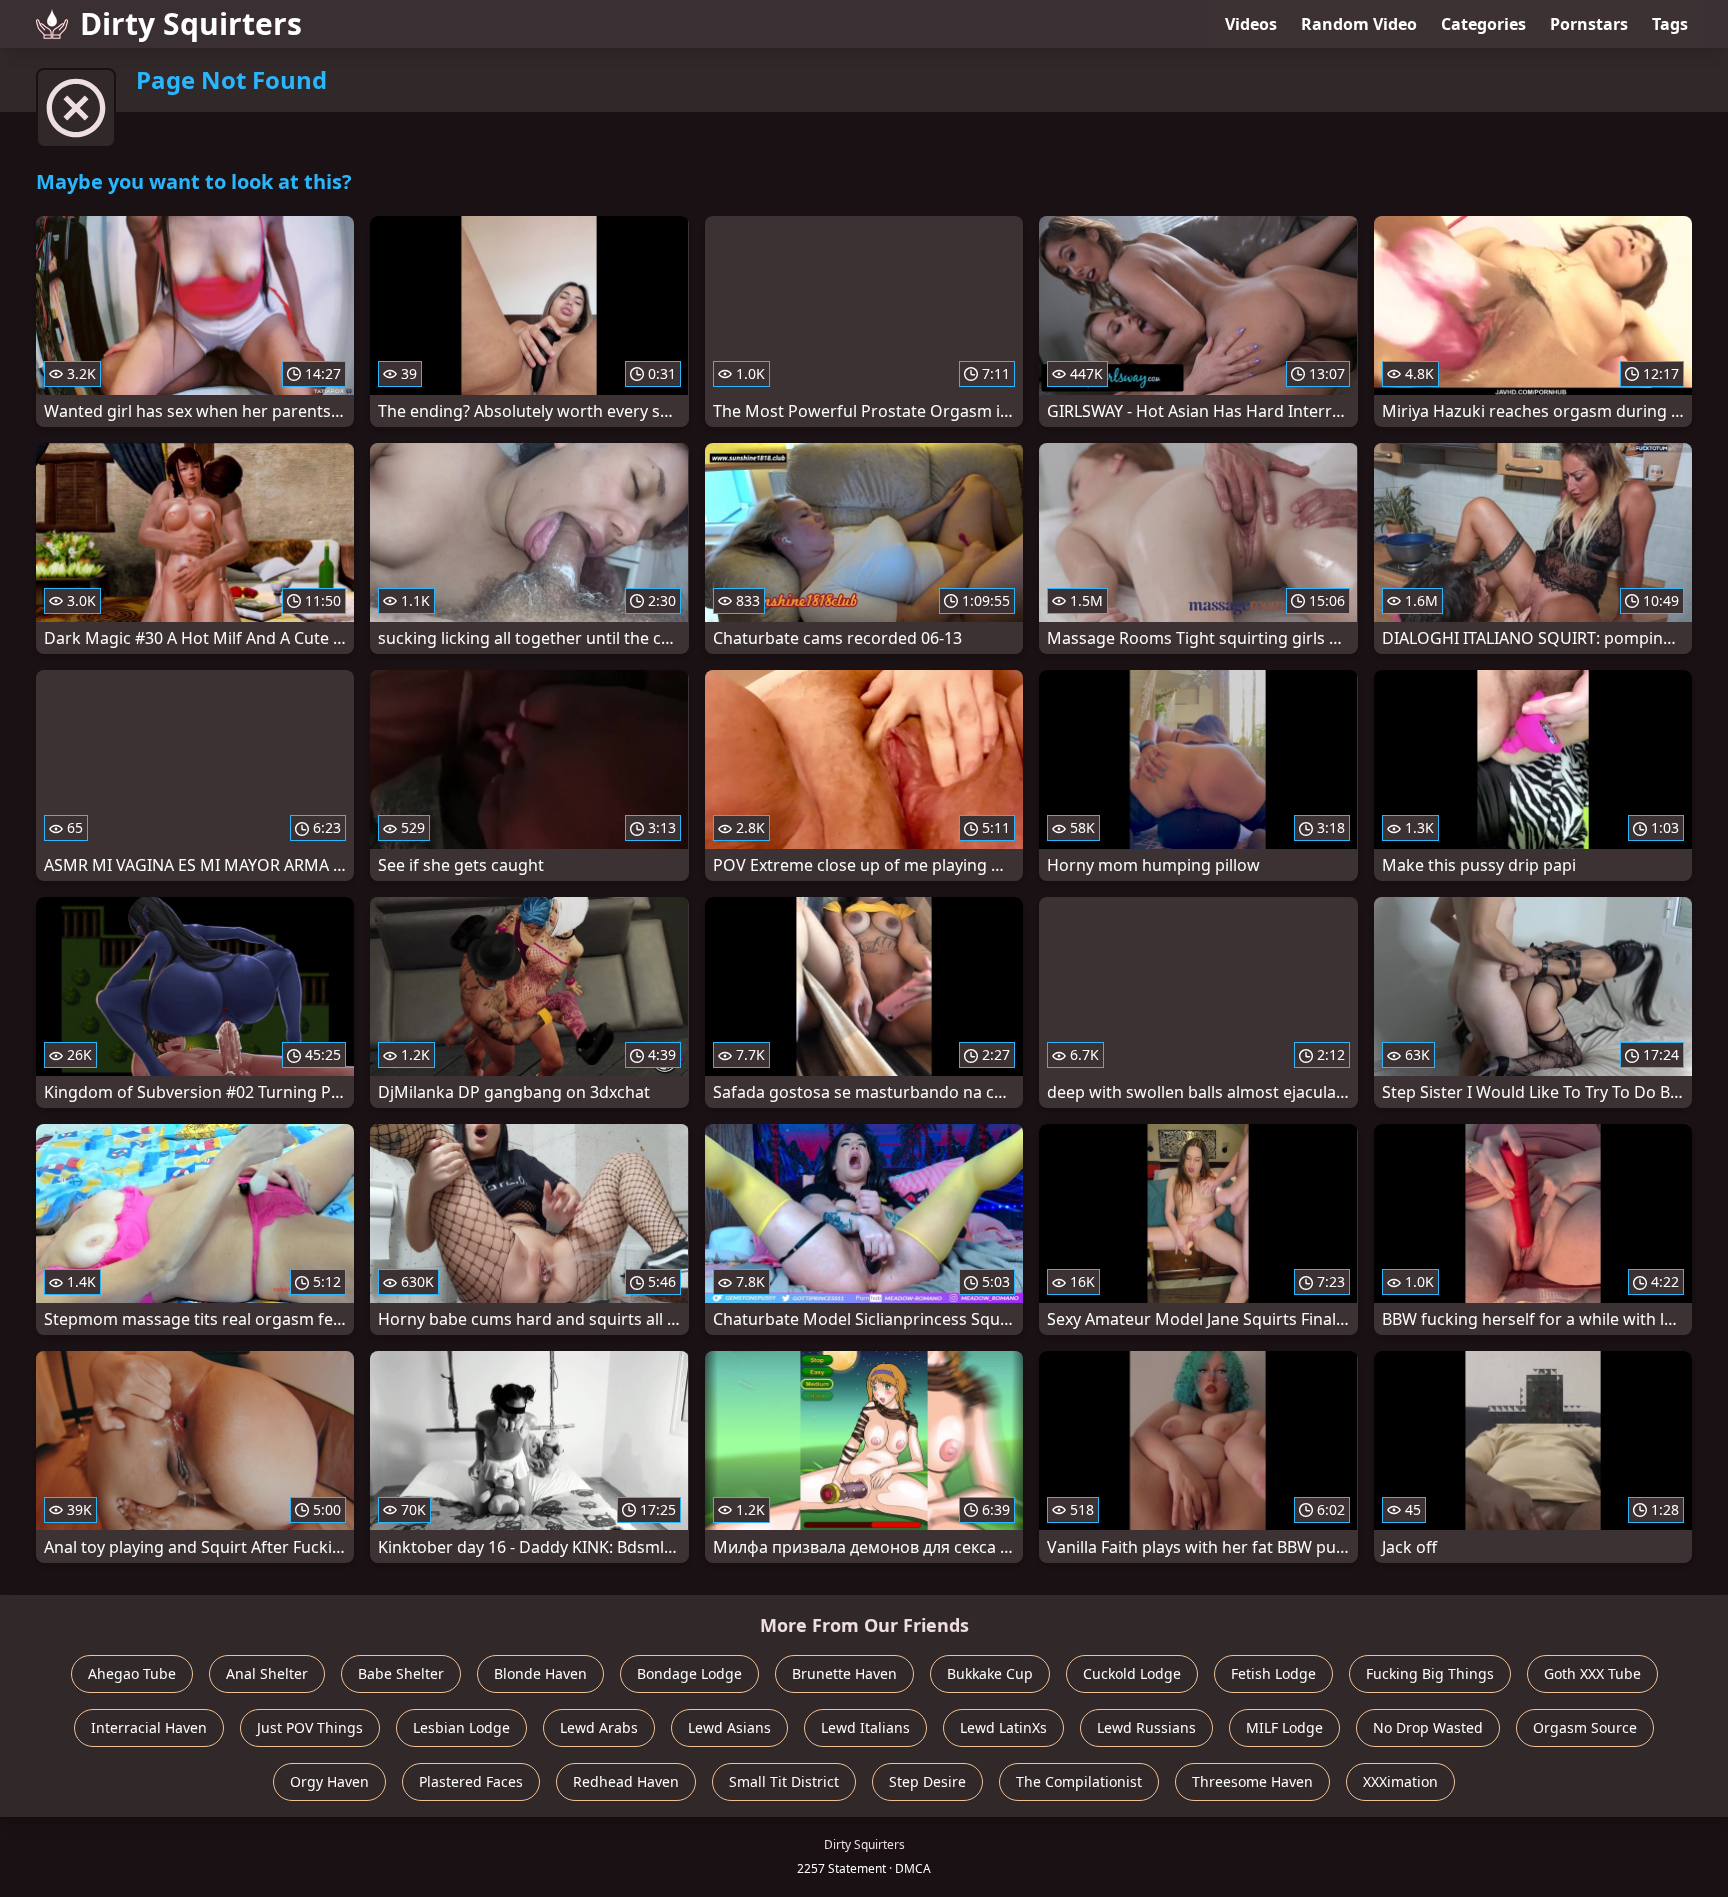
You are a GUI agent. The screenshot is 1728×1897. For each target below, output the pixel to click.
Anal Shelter (267, 1673)
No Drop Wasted (1428, 1727)
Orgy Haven (329, 1781)
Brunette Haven (844, 1673)
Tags (1670, 24)
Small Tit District (784, 1781)
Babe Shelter (401, 1673)
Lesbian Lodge (461, 1727)
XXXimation (1400, 1781)
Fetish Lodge (1273, 1673)
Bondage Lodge (689, 1673)
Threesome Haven (1252, 1781)
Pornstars (1589, 24)
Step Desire (927, 1781)
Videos (1251, 24)
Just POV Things (310, 1727)
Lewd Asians (729, 1727)
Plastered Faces (471, 1781)
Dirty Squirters (191, 23)
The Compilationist (1079, 1781)
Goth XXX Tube (1592, 1673)
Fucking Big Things (1430, 1673)
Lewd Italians (865, 1727)
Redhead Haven (626, 1781)
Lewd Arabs (599, 1727)
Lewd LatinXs (1003, 1727)
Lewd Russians (1146, 1727)
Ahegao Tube (132, 1673)
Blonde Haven (540, 1673)
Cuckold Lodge (1132, 1673)
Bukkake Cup (990, 1673)
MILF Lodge (1284, 1727)
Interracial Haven (149, 1727)
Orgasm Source (1585, 1727)
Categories (1483, 24)
